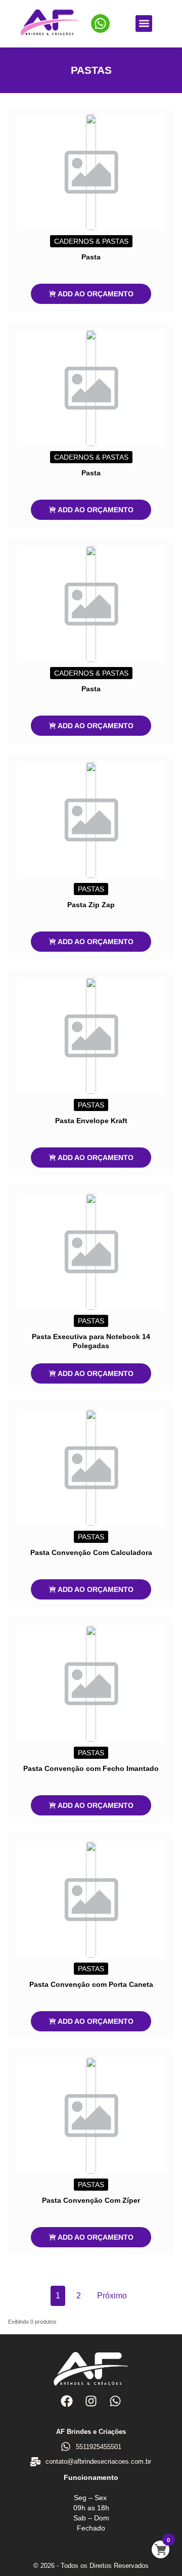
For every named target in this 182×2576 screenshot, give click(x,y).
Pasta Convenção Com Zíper (91, 2200)
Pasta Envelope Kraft (91, 1121)
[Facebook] (66, 2401)
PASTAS (91, 889)
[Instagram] (91, 2401)
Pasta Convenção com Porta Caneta (91, 1984)
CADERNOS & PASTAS (91, 241)
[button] (144, 24)
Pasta (91, 257)
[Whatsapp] (115, 2401)
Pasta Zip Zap (91, 905)
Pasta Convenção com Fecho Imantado (91, 1768)
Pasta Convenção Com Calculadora (91, 1552)
